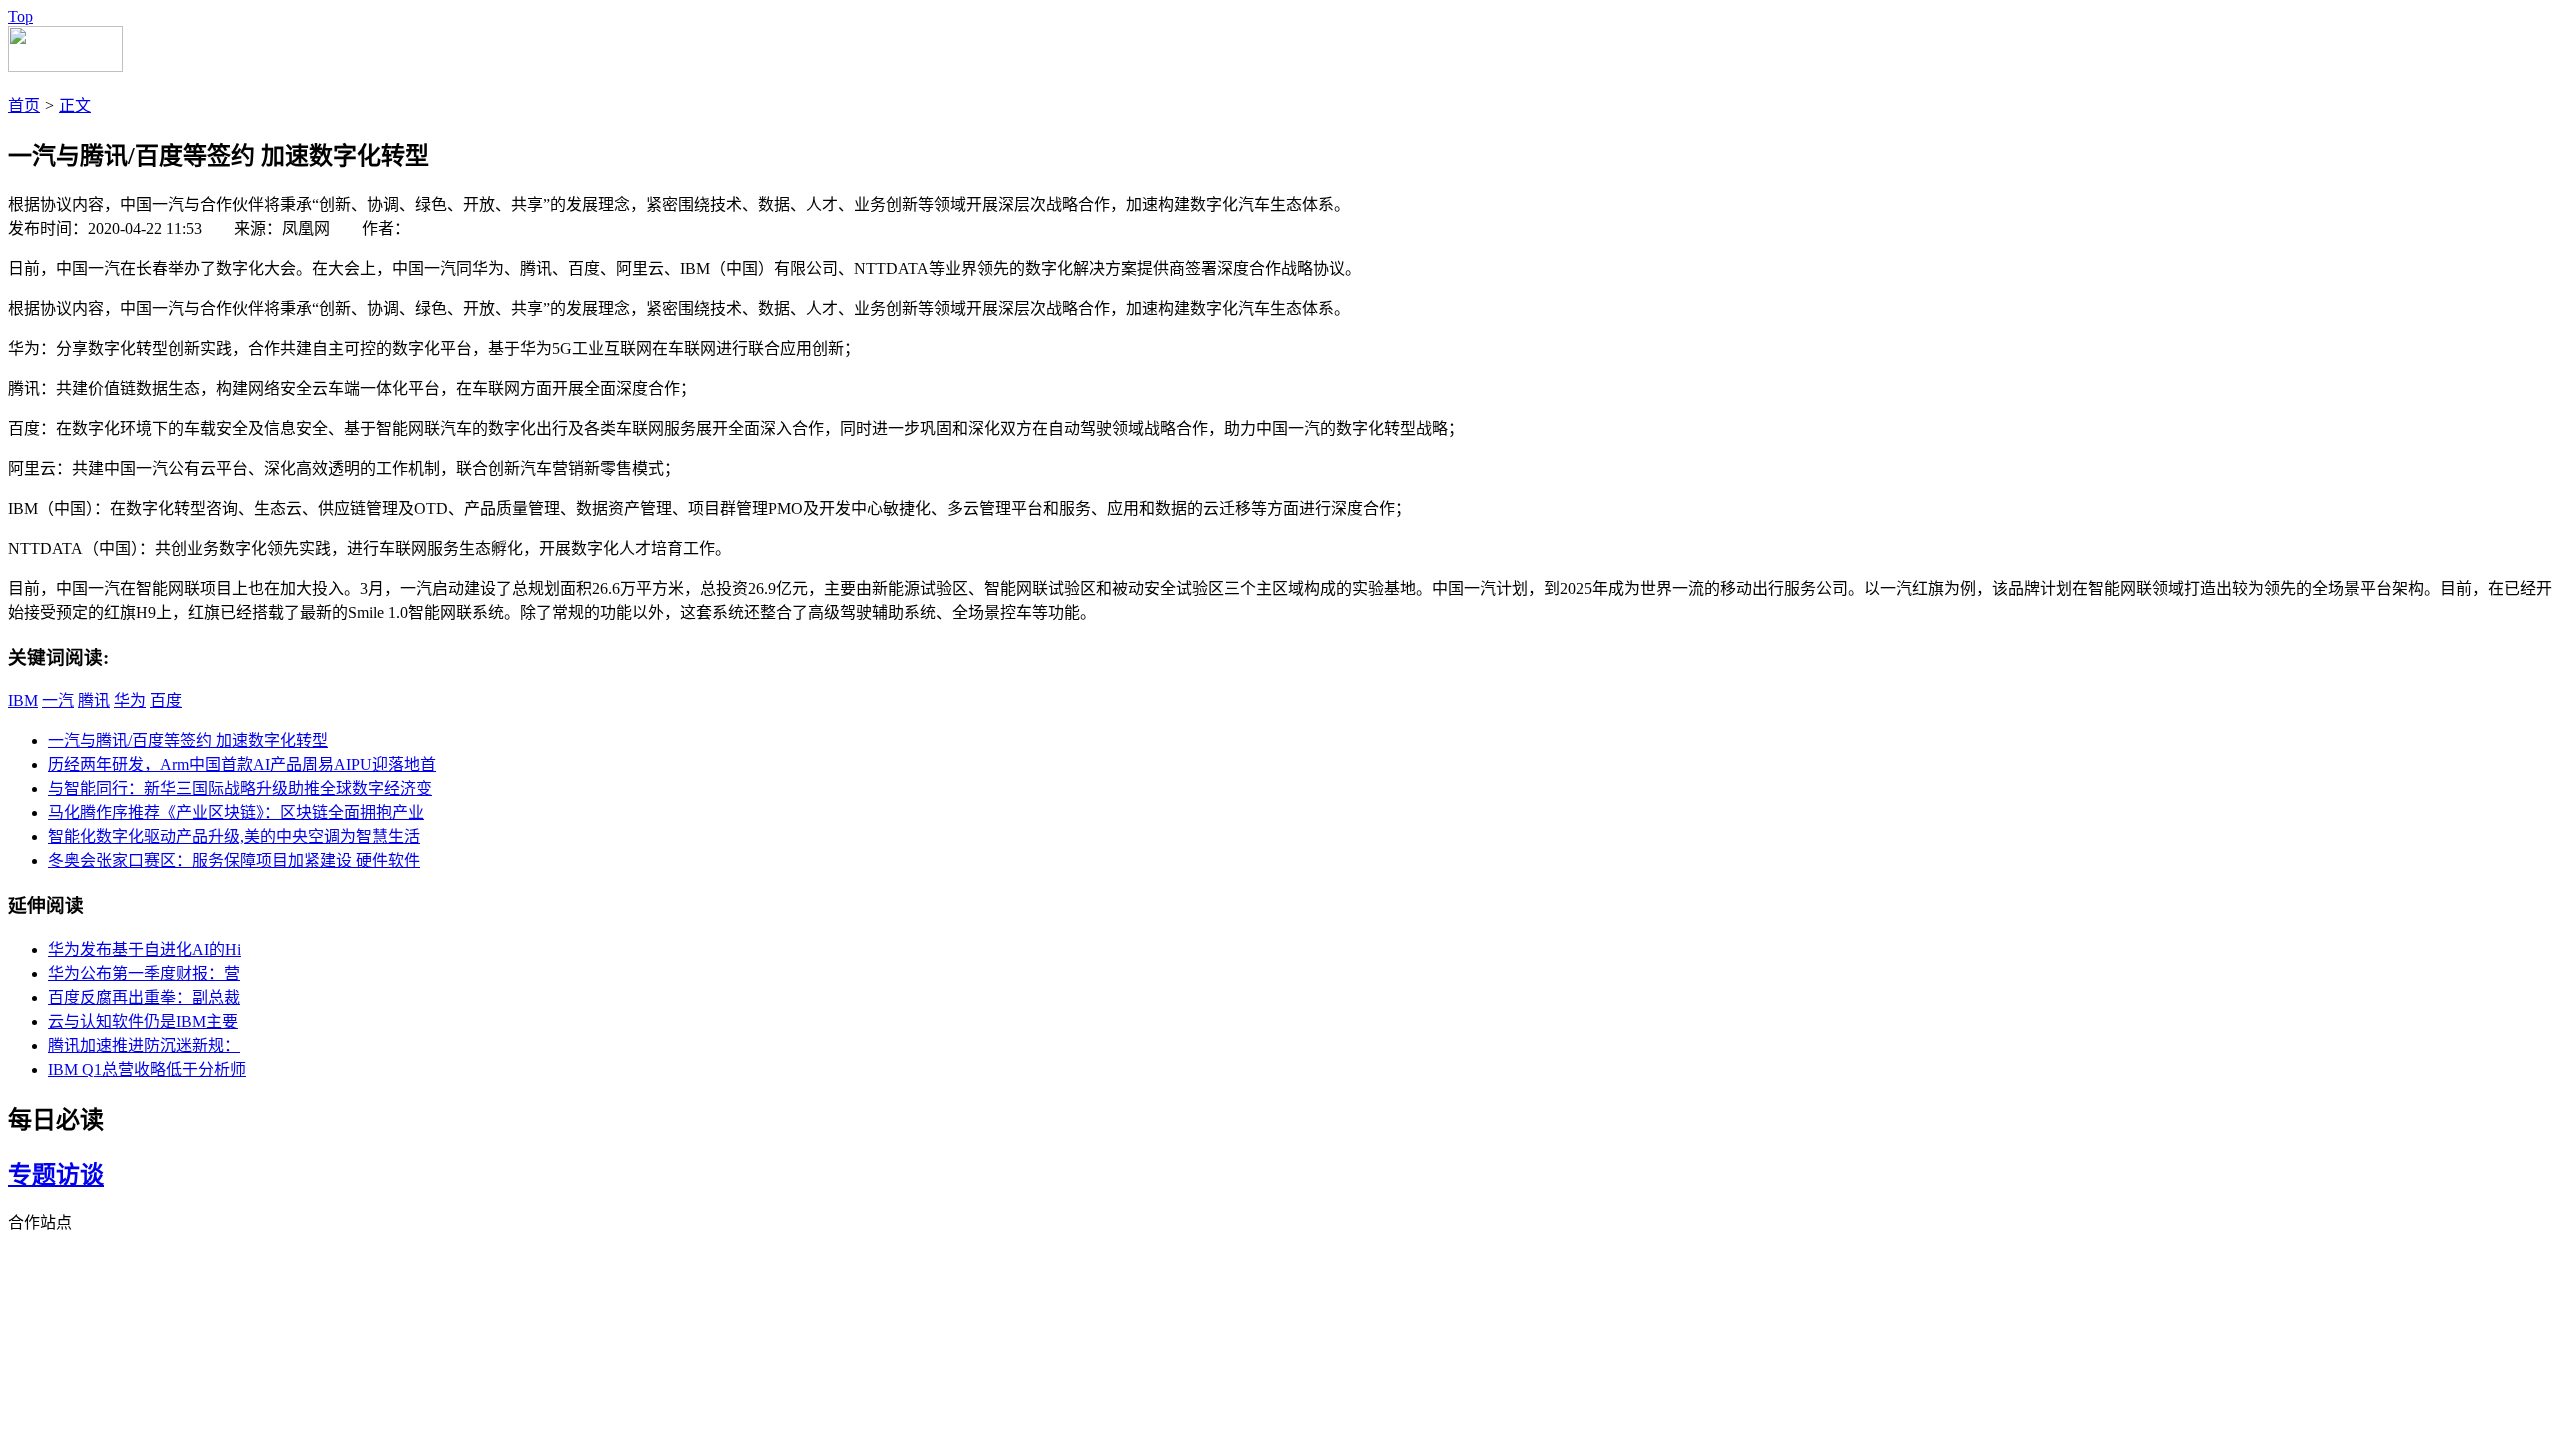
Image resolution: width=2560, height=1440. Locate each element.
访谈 (80, 1175)
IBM (23, 700)
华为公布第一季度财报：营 (144, 973)
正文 (75, 105)
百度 (166, 700)
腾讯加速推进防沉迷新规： (144, 1045)
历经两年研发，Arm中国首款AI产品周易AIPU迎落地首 (242, 764)
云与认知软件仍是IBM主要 (143, 1021)
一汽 (58, 700)
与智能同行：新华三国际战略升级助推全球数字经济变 (240, 788)
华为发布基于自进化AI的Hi (144, 949)
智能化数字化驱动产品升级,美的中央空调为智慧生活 (234, 836)
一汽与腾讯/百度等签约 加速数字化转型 (188, 740)
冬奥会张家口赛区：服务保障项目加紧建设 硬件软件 (234, 860)
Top (20, 16)
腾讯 (94, 700)
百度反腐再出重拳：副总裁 (144, 997)
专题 (32, 1175)
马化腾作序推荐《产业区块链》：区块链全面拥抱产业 (236, 812)
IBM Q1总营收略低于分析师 (147, 1069)
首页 (24, 105)
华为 (130, 700)
